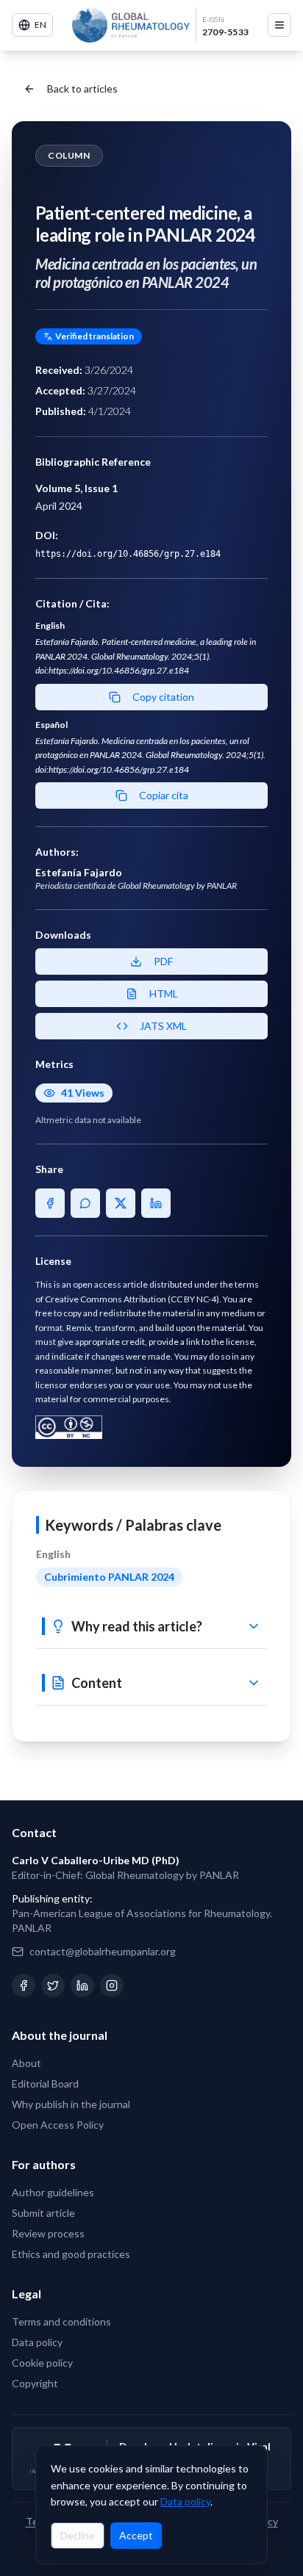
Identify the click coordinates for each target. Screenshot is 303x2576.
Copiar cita (164, 795)
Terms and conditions (61, 2321)
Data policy (185, 2501)
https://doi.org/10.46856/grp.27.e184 (128, 554)
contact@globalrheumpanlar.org (103, 1951)
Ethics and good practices (71, 2254)
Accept (136, 2535)
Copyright (35, 2383)
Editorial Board (45, 2083)
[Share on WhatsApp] (85, 1203)
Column (69, 155)
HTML (164, 993)
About (26, 2063)
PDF (163, 961)
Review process (48, 2233)
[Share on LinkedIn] (156, 1203)
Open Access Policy (58, 2125)
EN (40, 25)
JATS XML (163, 1026)
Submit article (43, 2213)
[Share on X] (121, 1203)
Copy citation (163, 697)
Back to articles (82, 89)
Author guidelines (53, 2192)
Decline (78, 2535)
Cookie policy (42, 2363)
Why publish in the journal (71, 2104)
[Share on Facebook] (50, 1203)
